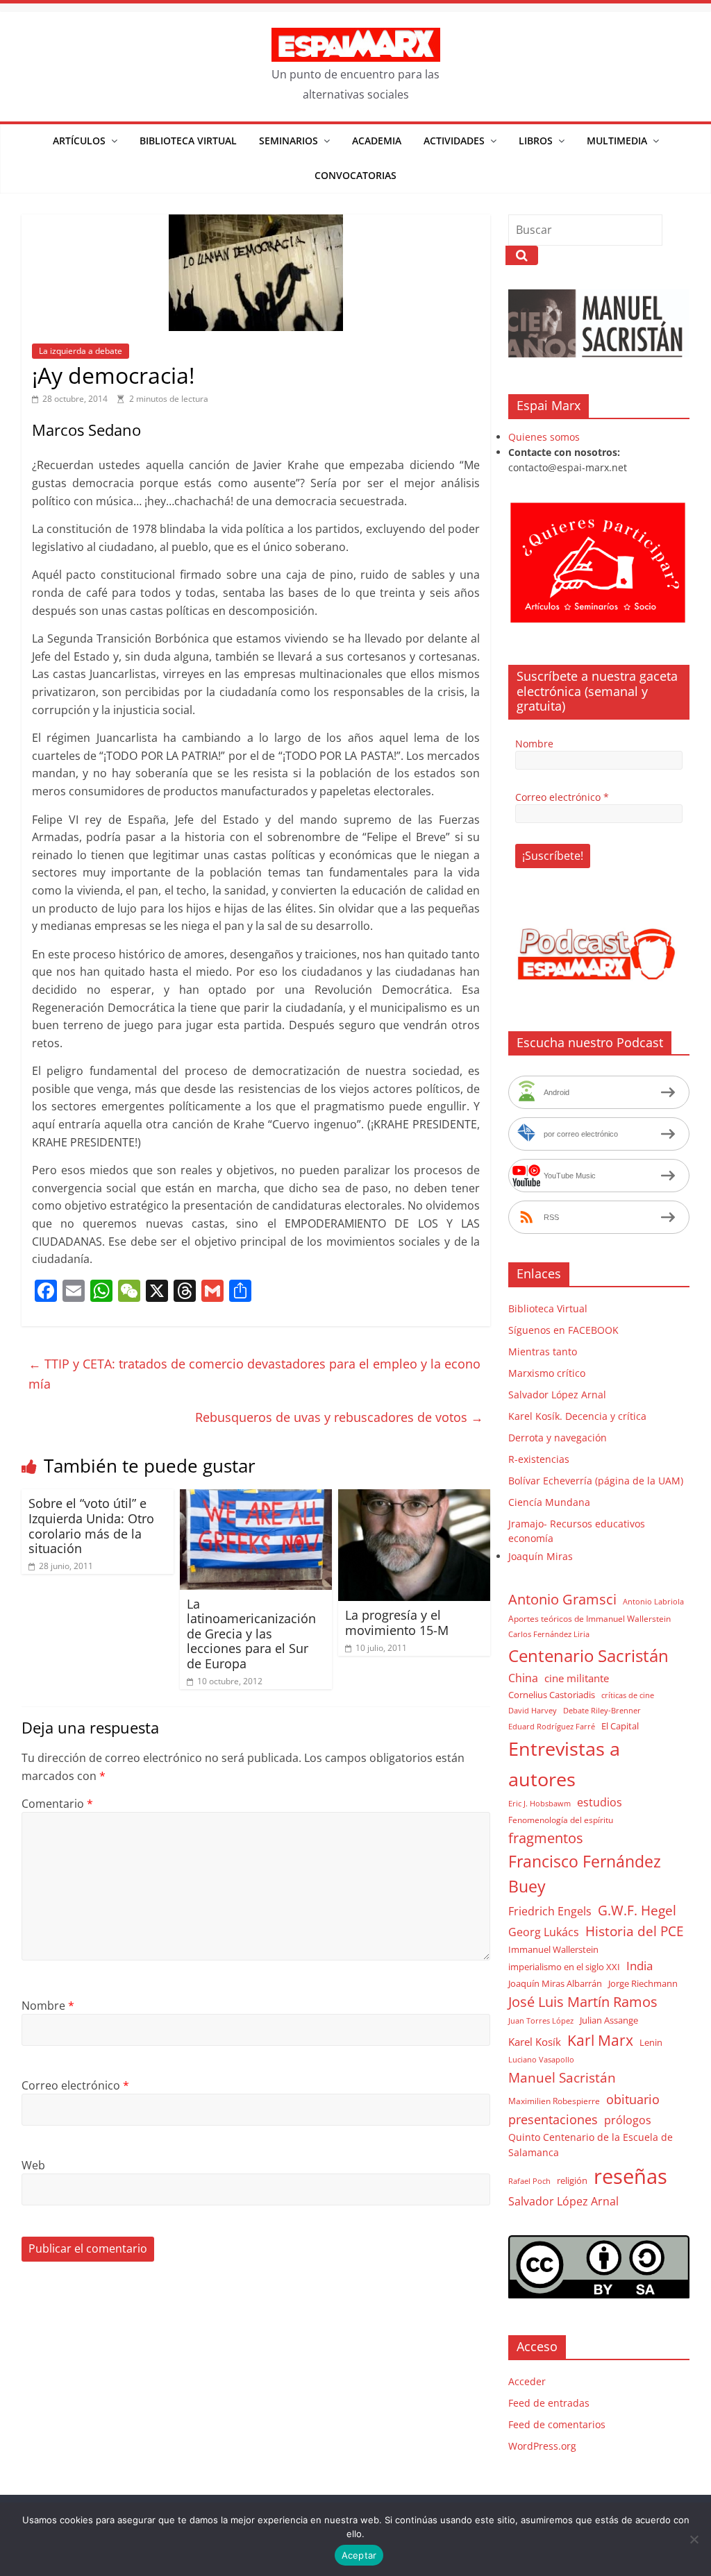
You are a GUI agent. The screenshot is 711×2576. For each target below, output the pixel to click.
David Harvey (533, 1711)
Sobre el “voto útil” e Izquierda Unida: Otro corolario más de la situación (91, 1526)
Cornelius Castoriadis (552, 1695)
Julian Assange (609, 2020)
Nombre (48, 2006)
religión (572, 2180)
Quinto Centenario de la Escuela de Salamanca (591, 2145)
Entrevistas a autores (564, 1764)
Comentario (57, 1804)
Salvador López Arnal (557, 1395)
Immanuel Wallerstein (553, 1949)
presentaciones (553, 2119)
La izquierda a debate (81, 351)
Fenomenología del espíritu (561, 1820)
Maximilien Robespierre (554, 2101)
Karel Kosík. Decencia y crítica (577, 1416)
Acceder (527, 2381)
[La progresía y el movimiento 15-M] (415, 1498)
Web (33, 2165)
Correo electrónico (75, 2085)
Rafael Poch (529, 2181)
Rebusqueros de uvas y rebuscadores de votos (339, 1417)
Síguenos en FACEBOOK (563, 1330)
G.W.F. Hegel (637, 1910)
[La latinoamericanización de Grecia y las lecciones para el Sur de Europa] (256, 1498)
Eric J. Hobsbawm (539, 1804)
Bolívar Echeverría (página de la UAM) (596, 1481)
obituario (633, 2099)
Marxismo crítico (547, 1373)
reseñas (630, 2176)
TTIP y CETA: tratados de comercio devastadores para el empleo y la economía (254, 1374)
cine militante (577, 1678)
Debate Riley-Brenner (602, 1710)
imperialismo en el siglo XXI (564, 1967)
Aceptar (359, 2555)
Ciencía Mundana (549, 1502)
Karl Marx (600, 2040)
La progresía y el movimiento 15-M (397, 1622)
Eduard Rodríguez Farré (552, 1727)
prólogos (628, 2120)
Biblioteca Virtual (188, 141)
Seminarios (288, 141)
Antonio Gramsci (562, 1599)
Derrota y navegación (558, 1438)
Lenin (651, 2042)
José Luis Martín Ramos (583, 2002)
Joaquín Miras (541, 1556)
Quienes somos (544, 437)
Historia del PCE (635, 1931)
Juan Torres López (541, 2021)
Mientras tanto (543, 1351)
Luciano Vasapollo (541, 2060)
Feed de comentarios (557, 2424)
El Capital (620, 1726)
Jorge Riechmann (643, 1983)
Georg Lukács (544, 1932)
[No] (694, 2539)
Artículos (79, 141)
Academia (377, 141)
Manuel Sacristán (562, 2077)
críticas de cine (628, 1695)
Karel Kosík (535, 2042)
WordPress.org (542, 2446)
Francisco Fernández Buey (585, 1874)
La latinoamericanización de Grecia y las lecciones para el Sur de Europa (251, 1634)
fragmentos (546, 1838)
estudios (600, 1802)
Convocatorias (355, 175)
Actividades (454, 141)
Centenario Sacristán (588, 1655)
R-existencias (539, 1459)
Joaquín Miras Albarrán (555, 1983)
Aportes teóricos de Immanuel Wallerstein (589, 1619)
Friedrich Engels (550, 1911)
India (639, 1966)
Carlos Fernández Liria (549, 1634)
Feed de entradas (549, 2403)
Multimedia (617, 141)
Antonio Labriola (653, 1601)
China (523, 1678)
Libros (536, 141)
